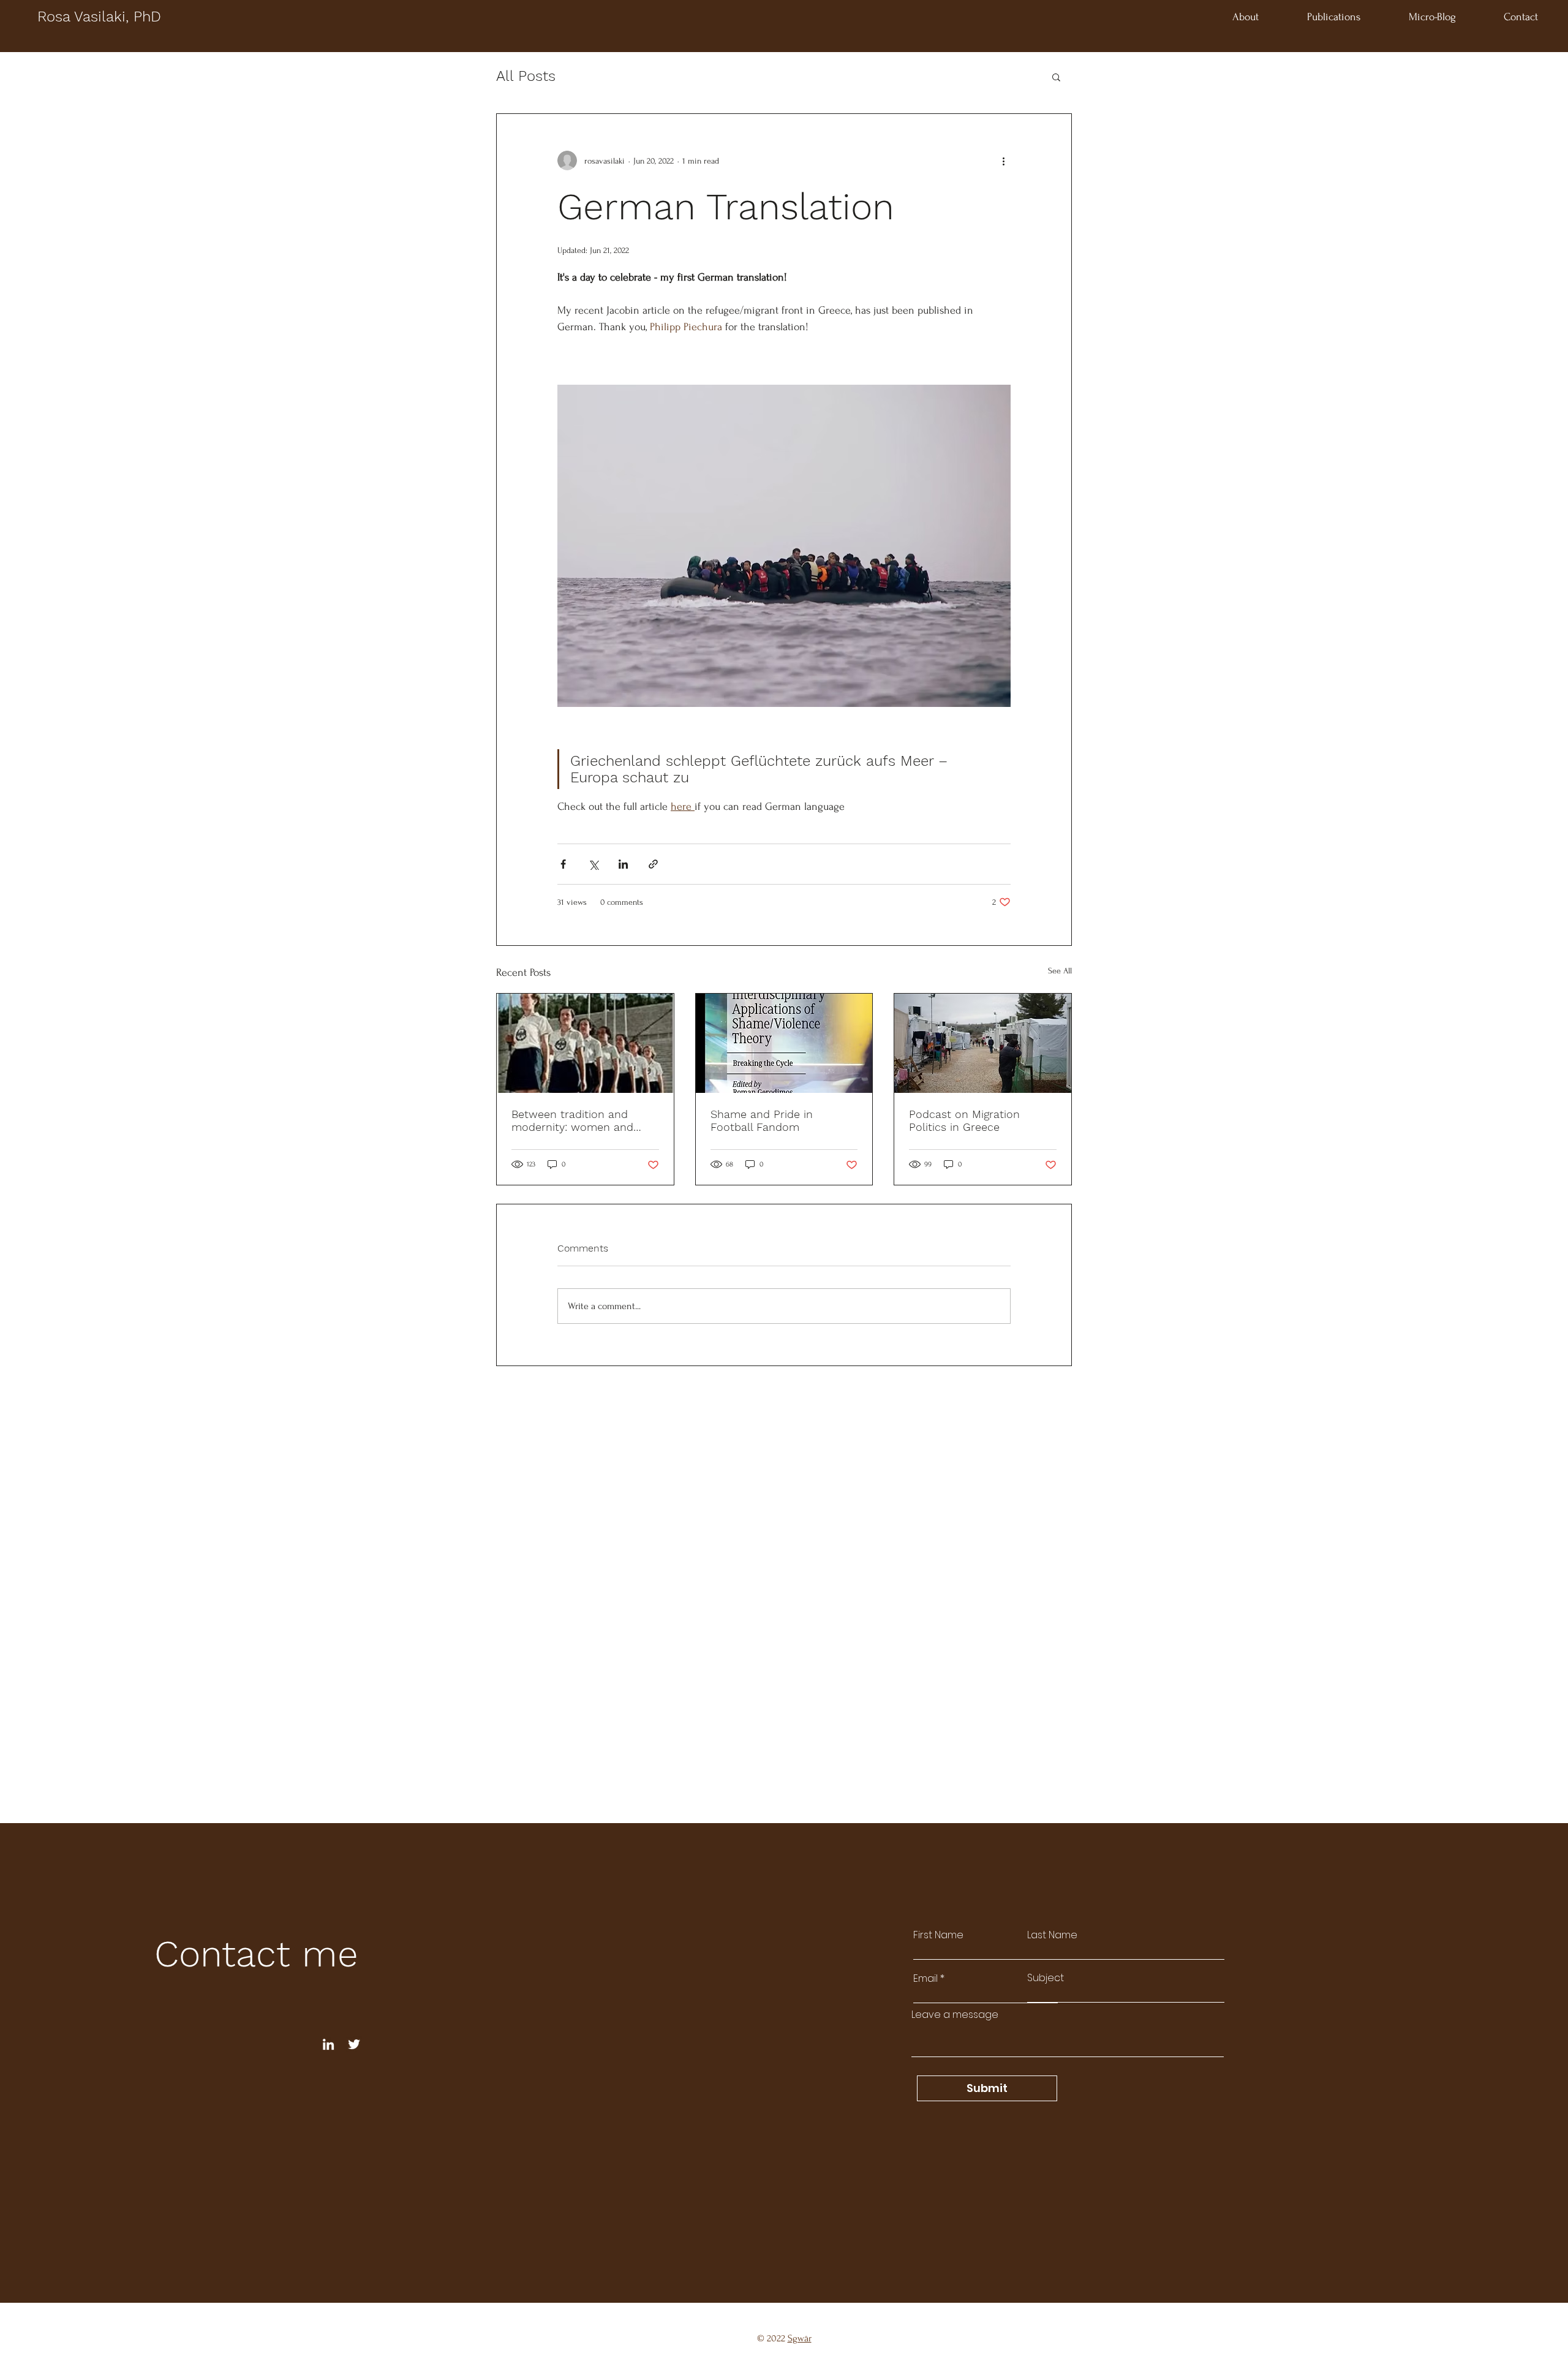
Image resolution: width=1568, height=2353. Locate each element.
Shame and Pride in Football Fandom (762, 1120)
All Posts (526, 76)
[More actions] (1003, 161)
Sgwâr (800, 2338)
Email (925, 1979)
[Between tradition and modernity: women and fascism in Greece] (585, 1043)
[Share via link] (653, 864)
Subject (1046, 1978)
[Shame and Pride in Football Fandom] (784, 1043)
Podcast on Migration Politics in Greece (964, 1120)
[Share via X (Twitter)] (593, 864)
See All (1060, 971)
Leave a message (955, 2015)
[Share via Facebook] (563, 864)
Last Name (1052, 1935)
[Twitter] (354, 2044)
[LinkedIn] (328, 2044)
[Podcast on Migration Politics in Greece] (983, 1043)
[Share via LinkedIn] (623, 864)
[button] (1056, 77)
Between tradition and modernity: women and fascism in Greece (572, 1120)
